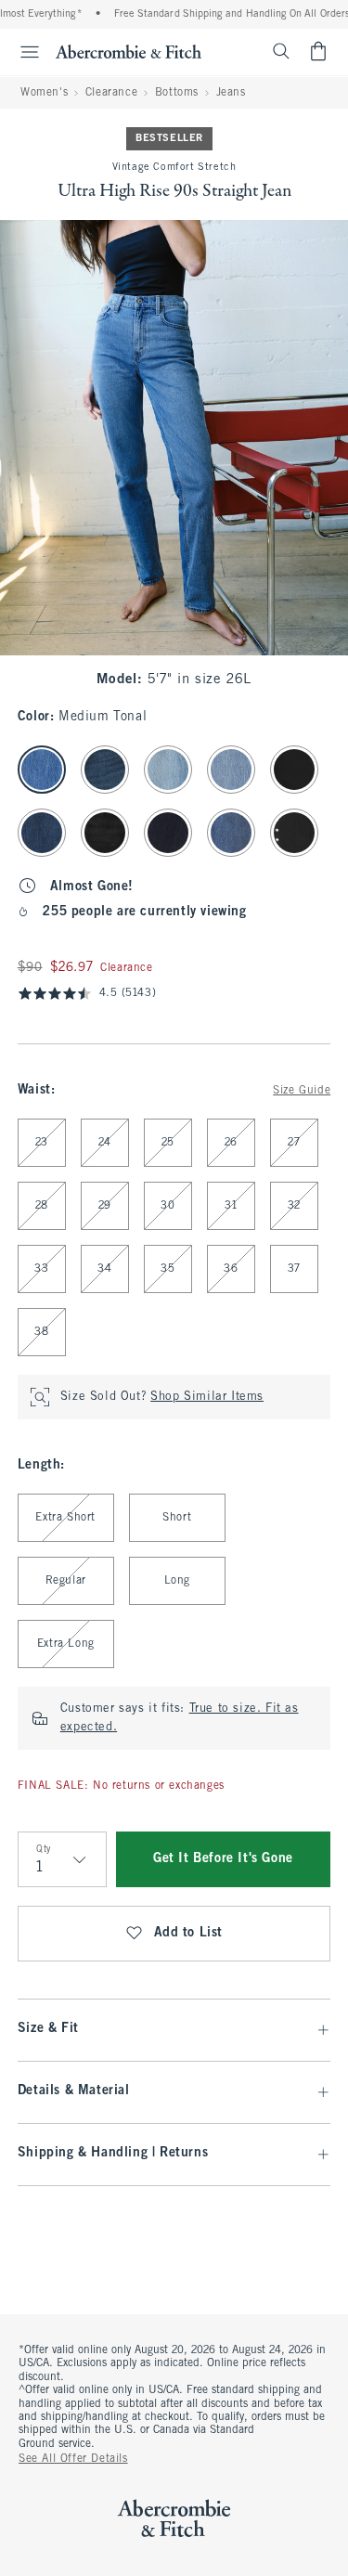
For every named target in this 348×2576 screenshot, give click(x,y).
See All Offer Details (73, 2459)
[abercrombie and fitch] (129, 51)
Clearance (111, 93)
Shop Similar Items (207, 1397)
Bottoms (177, 93)
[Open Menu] (22, 52)
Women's (44, 93)
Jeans (231, 93)
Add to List (189, 1933)
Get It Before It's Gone (223, 1859)
